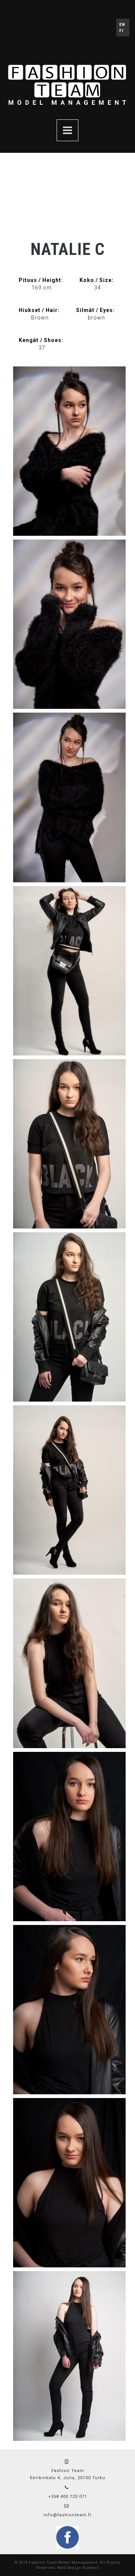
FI (121, 31)
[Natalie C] (69, 451)
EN (122, 25)
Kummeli (91, 2568)
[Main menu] (67, 130)
